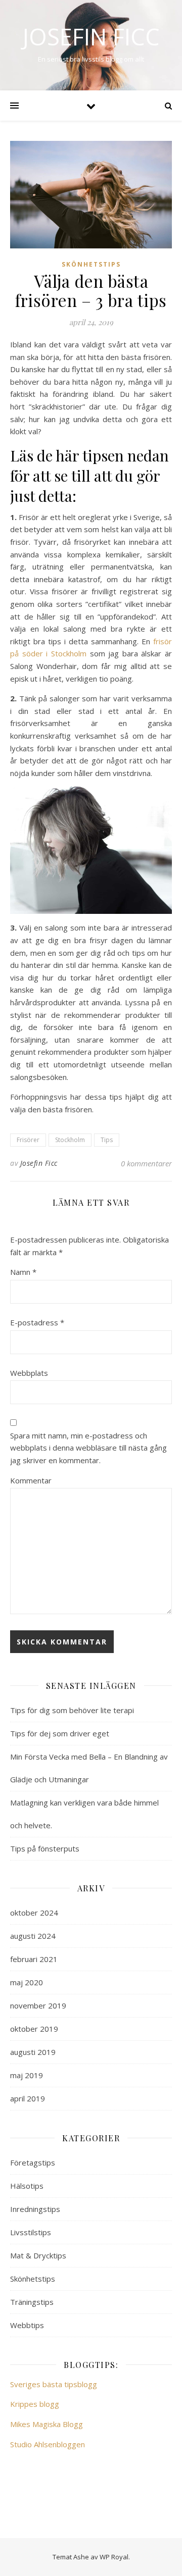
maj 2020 (27, 1982)
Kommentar (31, 1480)
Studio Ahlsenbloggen (48, 2444)
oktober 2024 (34, 1913)
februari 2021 (34, 1959)
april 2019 (28, 2098)
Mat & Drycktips (38, 2255)
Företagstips (33, 2162)
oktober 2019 (34, 2029)
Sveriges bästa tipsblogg (54, 2384)
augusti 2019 (33, 2052)
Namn (23, 1272)
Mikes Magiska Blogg (47, 2424)
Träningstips (32, 2302)
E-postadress (37, 1322)
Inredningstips (35, 2209)
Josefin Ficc (91, 37)
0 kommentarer (146, 1163)
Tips (107, 1140)
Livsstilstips (31, 2232)
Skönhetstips (91, 264)
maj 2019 (27, 2075)
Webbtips (27, 2325)
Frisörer (28, 1140)
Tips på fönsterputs (45, 1848)
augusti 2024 (33, 1936)
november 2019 (38, 2005)
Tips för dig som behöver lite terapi (72, 1710)
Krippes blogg (35, 2404)
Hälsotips (27, 2186)
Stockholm (70, 1140)
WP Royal (114, 2557)
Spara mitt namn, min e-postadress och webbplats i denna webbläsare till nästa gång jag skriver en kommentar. (88, 1448)
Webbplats (29, 1373)
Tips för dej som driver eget (60, 1733)
